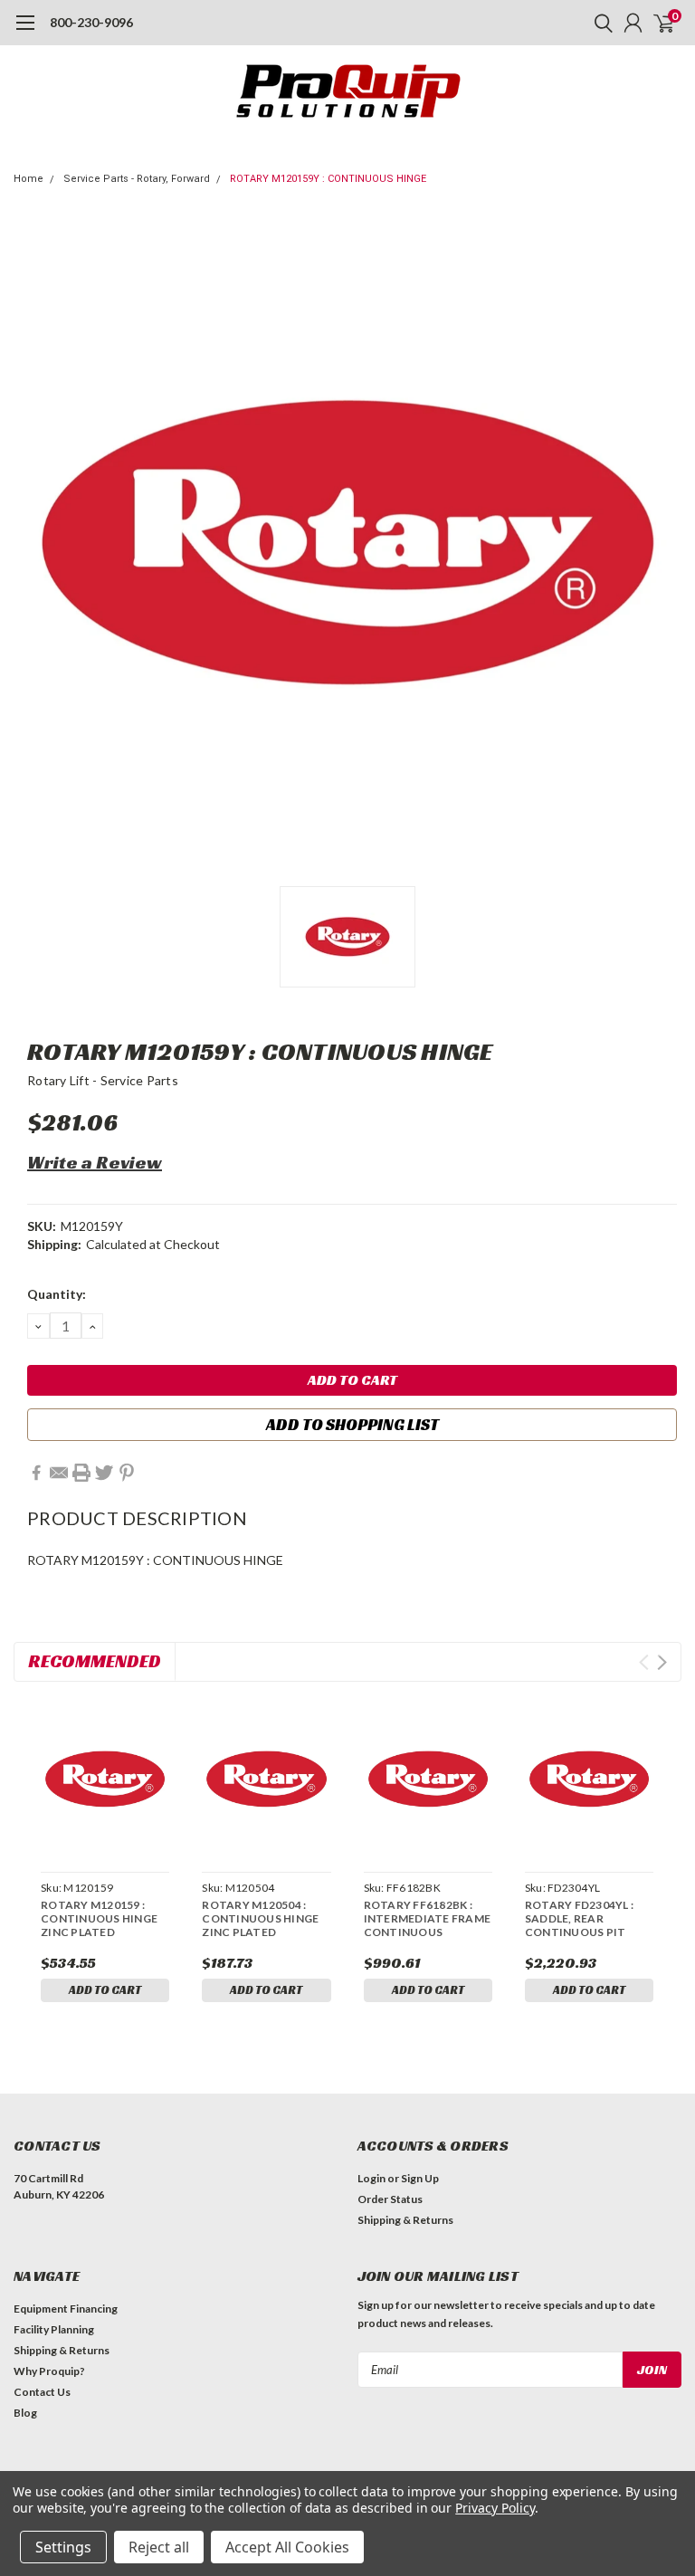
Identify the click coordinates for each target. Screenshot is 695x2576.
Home (29, 179)
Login (371, 2178)
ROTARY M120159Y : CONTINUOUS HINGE (328, 179)
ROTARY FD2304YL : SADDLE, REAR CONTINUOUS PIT (579, 1918)
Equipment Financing (66, 2309)
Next (662, 1662)
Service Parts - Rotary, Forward (137, 179)
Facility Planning (54, 2329)
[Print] (81, 1473)
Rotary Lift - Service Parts (103, 1080)
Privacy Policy (495, 2508)
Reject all (159, 2547)
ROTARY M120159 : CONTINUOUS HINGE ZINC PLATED (99, 1918)
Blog (25, 2413)
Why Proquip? (49, 2371)
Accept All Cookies (287, 2547)
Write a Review (95, 1162)
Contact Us (42, 2392)
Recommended (95, 1661)
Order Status (390, 2199)
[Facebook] (36, 1473)
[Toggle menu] (25, 32)
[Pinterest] (127, 1473)
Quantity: (57, 1294)
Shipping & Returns (405, 2220)
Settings (63, 2547)
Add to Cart (105, 1990)
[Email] (59, 1473)
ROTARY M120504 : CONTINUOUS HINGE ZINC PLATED (260, 1918)
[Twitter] (104, 1473)
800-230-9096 (91, 22)
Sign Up (420, 2178)
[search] (599, 23)
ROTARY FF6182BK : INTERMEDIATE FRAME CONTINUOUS (428, 1918)
